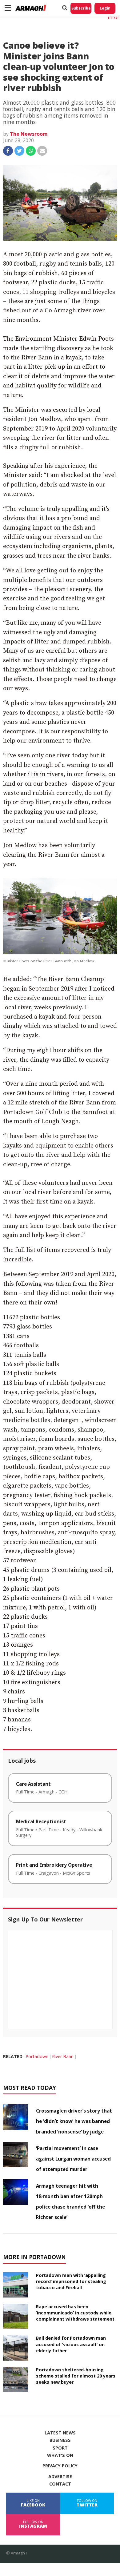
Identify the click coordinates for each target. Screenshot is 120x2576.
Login (105, 8)
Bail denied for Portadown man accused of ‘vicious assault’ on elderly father (71, 2344)
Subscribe (81, 8)
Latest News (60, 2433)
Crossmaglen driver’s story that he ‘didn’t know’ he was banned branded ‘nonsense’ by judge (74, 2121)
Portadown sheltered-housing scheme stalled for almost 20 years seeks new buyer (76, 2376)
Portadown (37, 2056)
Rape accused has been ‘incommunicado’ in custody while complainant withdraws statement (75, 2313)
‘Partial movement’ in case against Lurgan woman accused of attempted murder (73, 2159)
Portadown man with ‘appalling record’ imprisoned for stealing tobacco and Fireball (71, 2281)
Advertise (60, 2477)
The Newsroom (29, 134)
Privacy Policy (60, 2466)
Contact (60, 2484)
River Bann (63, 2056)
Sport (60, 2448)
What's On (60, 2455)
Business (60, 2440)
